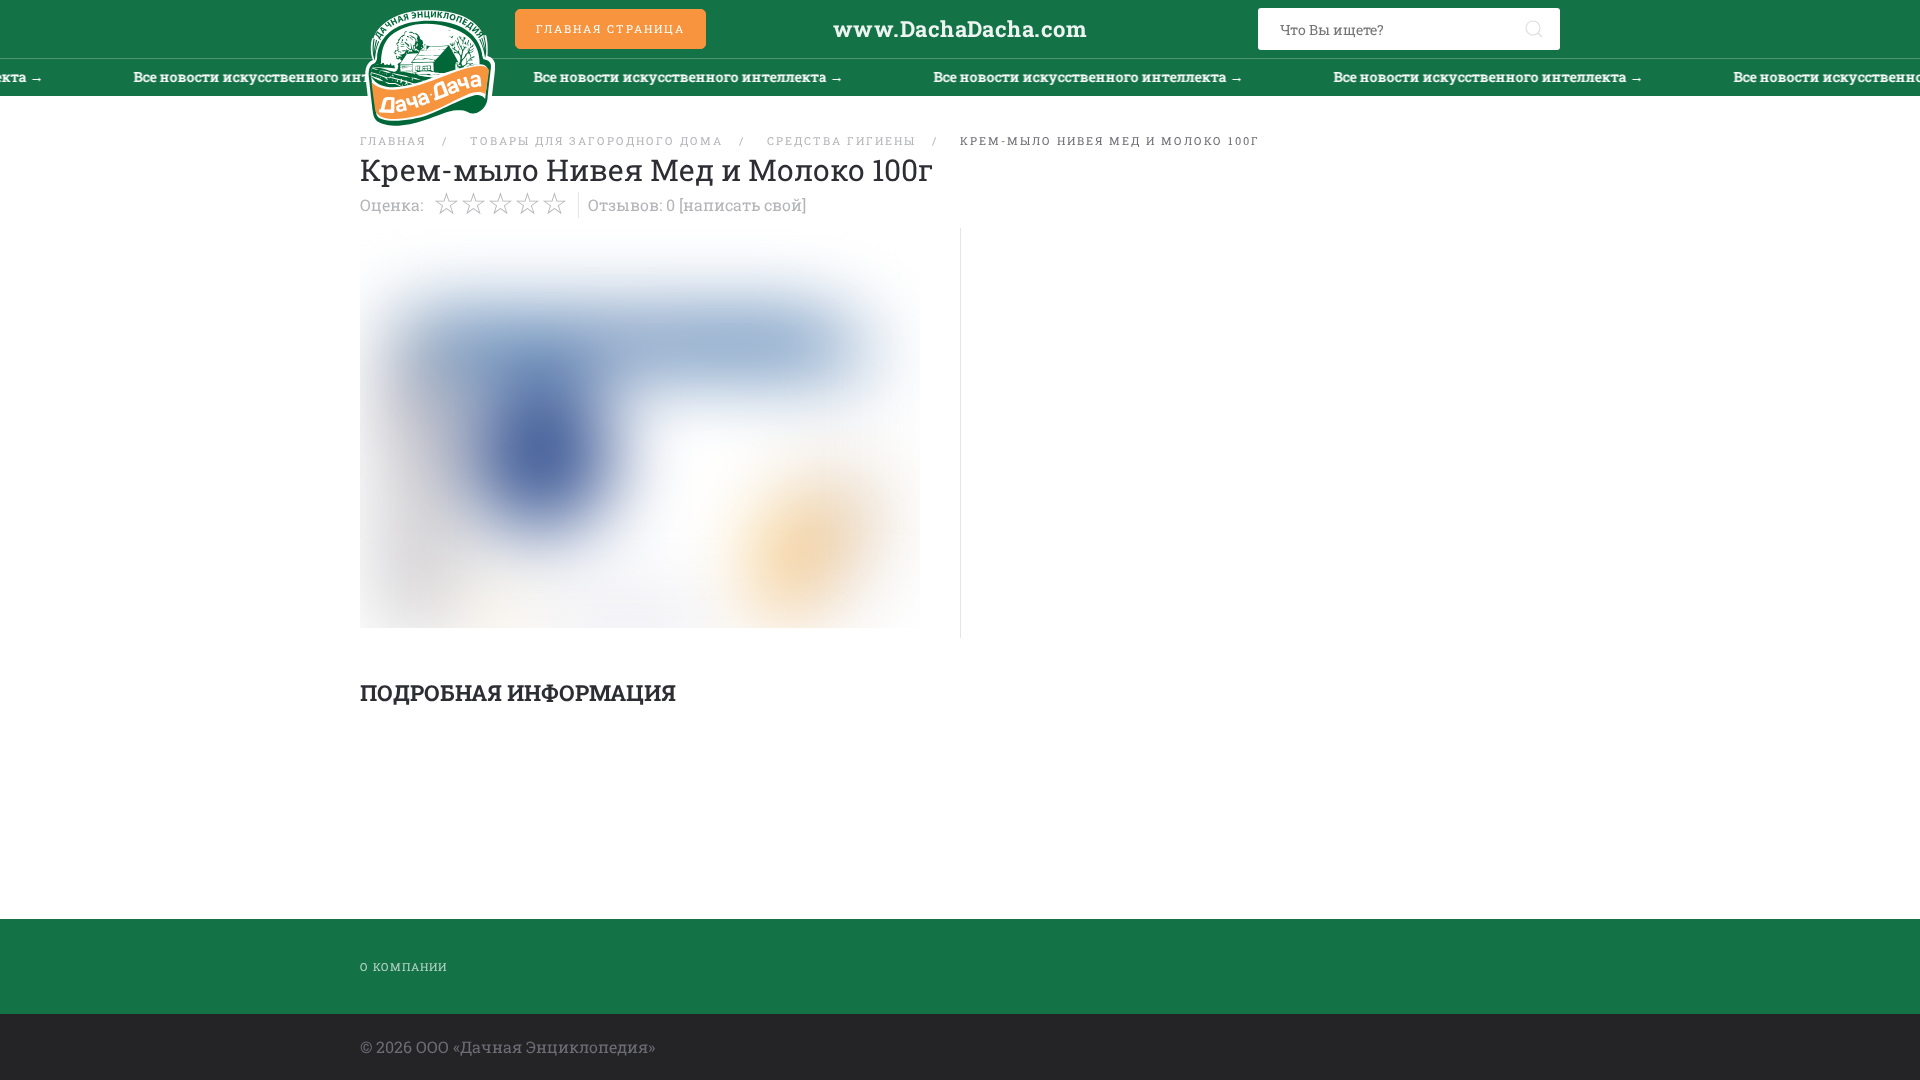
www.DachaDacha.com (960, 28)
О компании (403, 966)
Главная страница (610, 28)
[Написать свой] (742, 204)
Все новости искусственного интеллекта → (267, 76)
